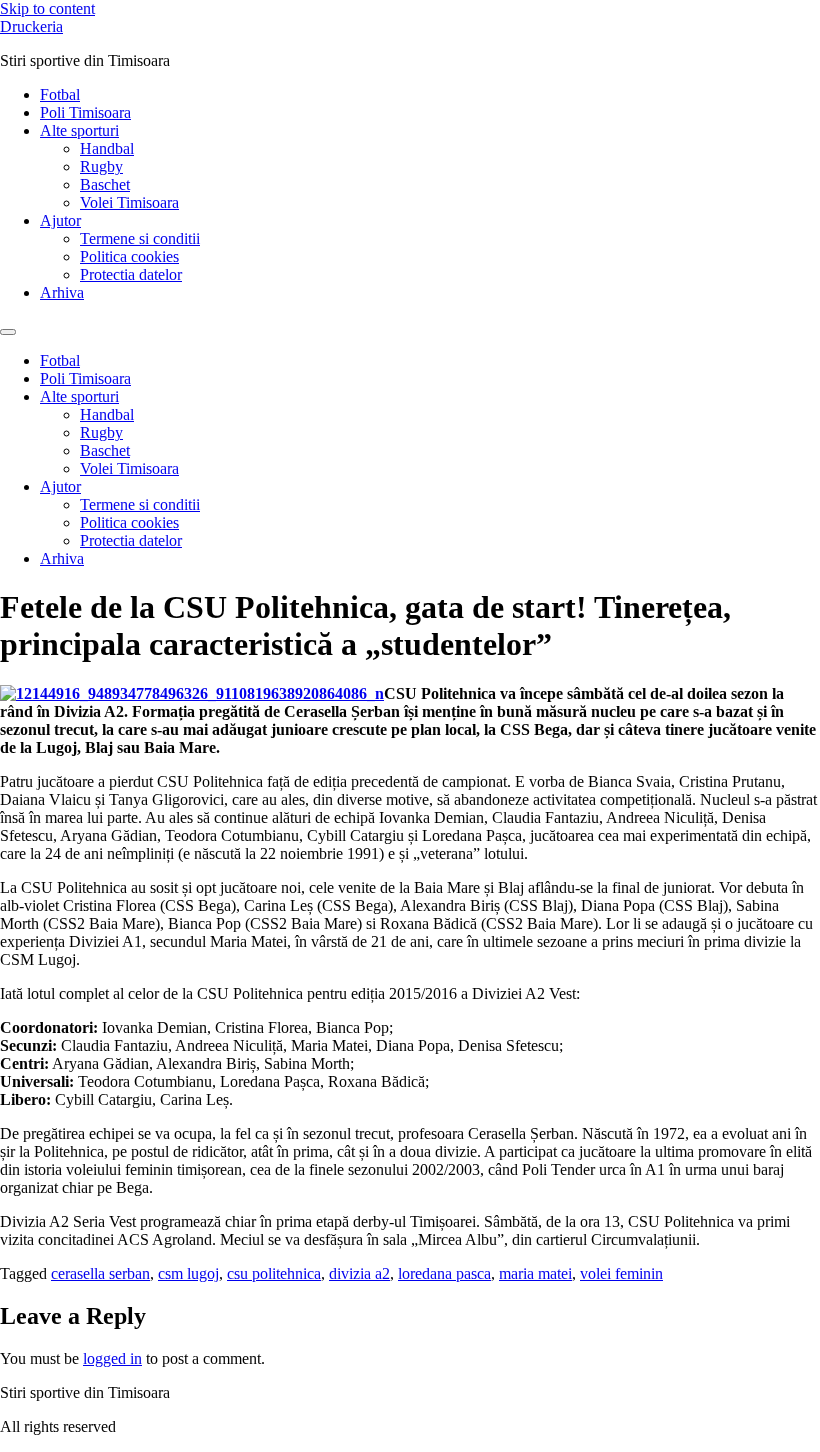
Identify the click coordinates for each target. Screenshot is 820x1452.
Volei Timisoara (129, 202)
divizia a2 (359, 1273)
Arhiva (62, 292)
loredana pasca (444, 1273)
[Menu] (8, 332)
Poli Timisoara (85, 112)
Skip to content (47, 8)
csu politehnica (274, 1273)
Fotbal (60, 94)
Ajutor (60, 220)
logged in (112, 1358)
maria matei (535, 1273)
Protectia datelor (131, 274)
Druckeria (31, 26)
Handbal (107, 148)
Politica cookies (129, 256)
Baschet (105, 184)
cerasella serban (100, 1273)
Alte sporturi (79, 130)
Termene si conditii (140, 238)
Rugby (101, 166)
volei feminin (621, 1273)
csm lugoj (188, 1273)
